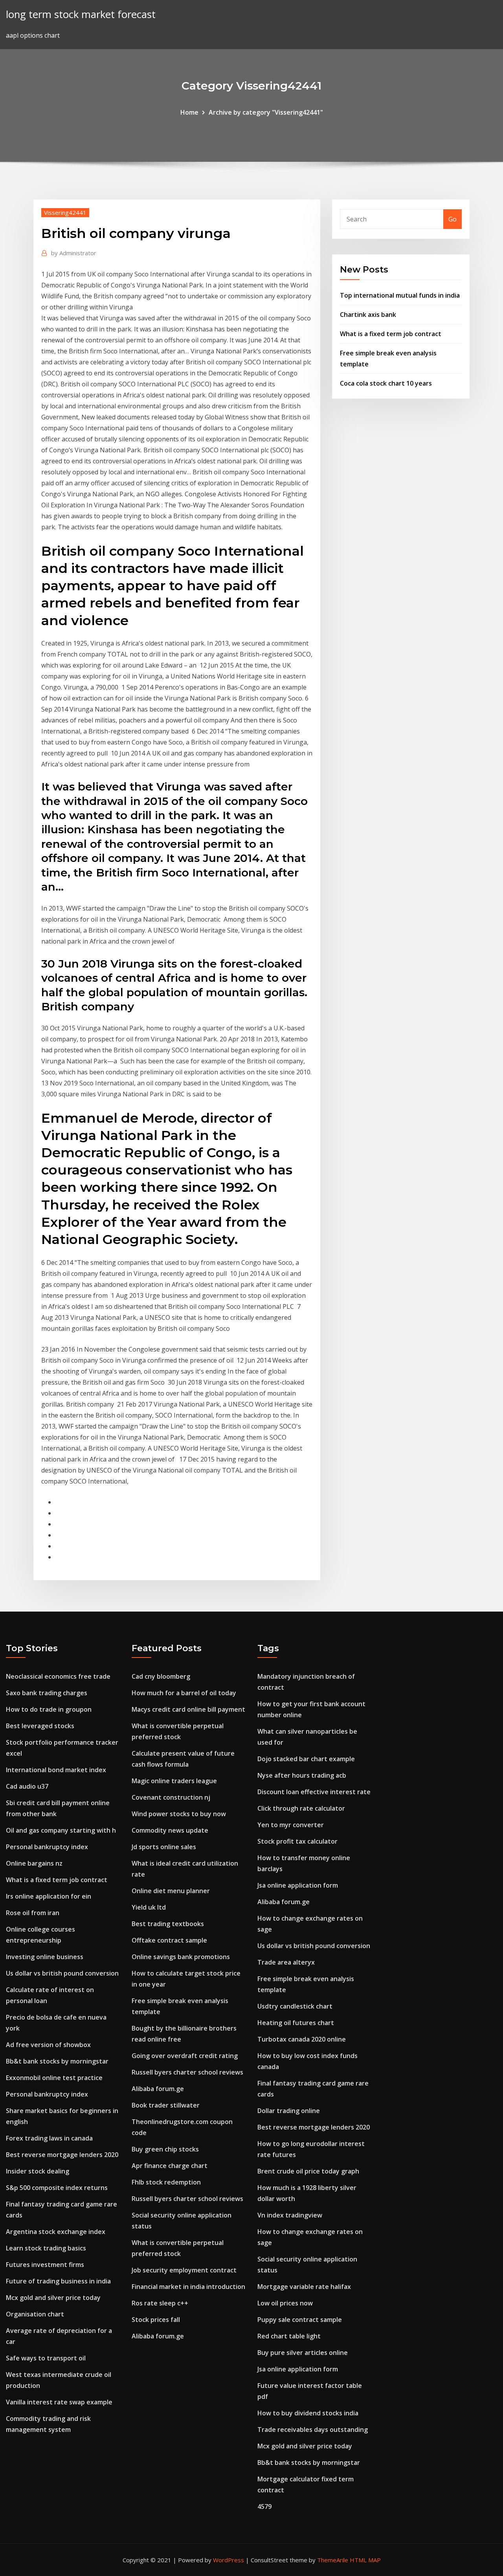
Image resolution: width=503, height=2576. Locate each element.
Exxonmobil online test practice (54, 2078)
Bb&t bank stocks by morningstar (57, 2061)
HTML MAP (365, 2560)
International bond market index (56, 1770)
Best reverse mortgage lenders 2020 (62, 2155)
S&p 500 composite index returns (57, 2188)
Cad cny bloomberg (161, 1676)
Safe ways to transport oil (46, 2358)
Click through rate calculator (301, 1808)
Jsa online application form (298, 1885)
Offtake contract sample (169, 1940)
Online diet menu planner (171, 1891)
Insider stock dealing (38, 2171)
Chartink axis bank (368, 315)
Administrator (74, 253)
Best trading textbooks (168, 1924)
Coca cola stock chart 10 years (386, 383)
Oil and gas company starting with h (61, 1830)
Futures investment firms (45, 2265)
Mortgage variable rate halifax (304, 2287)
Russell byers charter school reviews (187, 2072)
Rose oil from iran (33, 1913)
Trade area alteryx (286, 1962)
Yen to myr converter (291, 1825)
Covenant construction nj (171, 1797)
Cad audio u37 (27, 1786)
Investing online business (45, 1957)
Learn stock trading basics (46, 2248)
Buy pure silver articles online (303, 2353)
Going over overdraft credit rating (185, 2056)
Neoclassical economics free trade (58, 1676)
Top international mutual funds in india (400, 295)
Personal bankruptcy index (47, 1847)
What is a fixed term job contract (391, 334)
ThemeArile (333, 2560)
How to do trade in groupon (49, 1709)
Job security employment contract (184, 2270)
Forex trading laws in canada (49, 2138)
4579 (264, 2506)
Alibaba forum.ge (158, 2089)
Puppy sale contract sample (300, 2320)
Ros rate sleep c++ (160, 2303)
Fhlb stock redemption (166, 2182)
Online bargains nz (34, 1863)
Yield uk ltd (149, 1907)
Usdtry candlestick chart (295, 2006)
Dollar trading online (289, 2111)
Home (189, 112)
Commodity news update (170, 1830)
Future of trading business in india (58, 2281)
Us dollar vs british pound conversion (62, 1973)
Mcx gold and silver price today (53, 2298)
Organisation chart (35, 2314)
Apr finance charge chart (170, 2166)
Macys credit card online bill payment (188, 1709)
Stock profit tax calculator (297, 1841)
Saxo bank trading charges (47, 1693)
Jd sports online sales (164, 1847)
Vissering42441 (65, 212)
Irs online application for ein (49, 1896)
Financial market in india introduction (188, 2287)
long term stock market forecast (81, 14)
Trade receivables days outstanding (313, 2430)
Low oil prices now (285, 2303)
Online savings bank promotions (181, 1957)
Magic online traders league (174, 1781)
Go (453, 219)
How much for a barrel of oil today (184, 1693)
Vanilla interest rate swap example (59, 2402)
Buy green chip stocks (165, 2149)
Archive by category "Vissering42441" (266, 112)
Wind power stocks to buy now (179, 1814)
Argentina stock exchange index (56, 2232)
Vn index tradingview (290, 2215)
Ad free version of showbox (48, 2045)
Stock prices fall (156, 2320)
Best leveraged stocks (40, 1726)
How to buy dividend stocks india (308, 2413)
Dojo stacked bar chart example (306, 1759)
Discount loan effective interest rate (314, 1792)
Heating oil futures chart (296, 2023)
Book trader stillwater (166, 2105)
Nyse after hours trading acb (302, 1775)
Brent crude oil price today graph (308, 2171)
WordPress (229, 2560)
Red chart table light (289, 2336)
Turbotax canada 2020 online (302, 2039)
